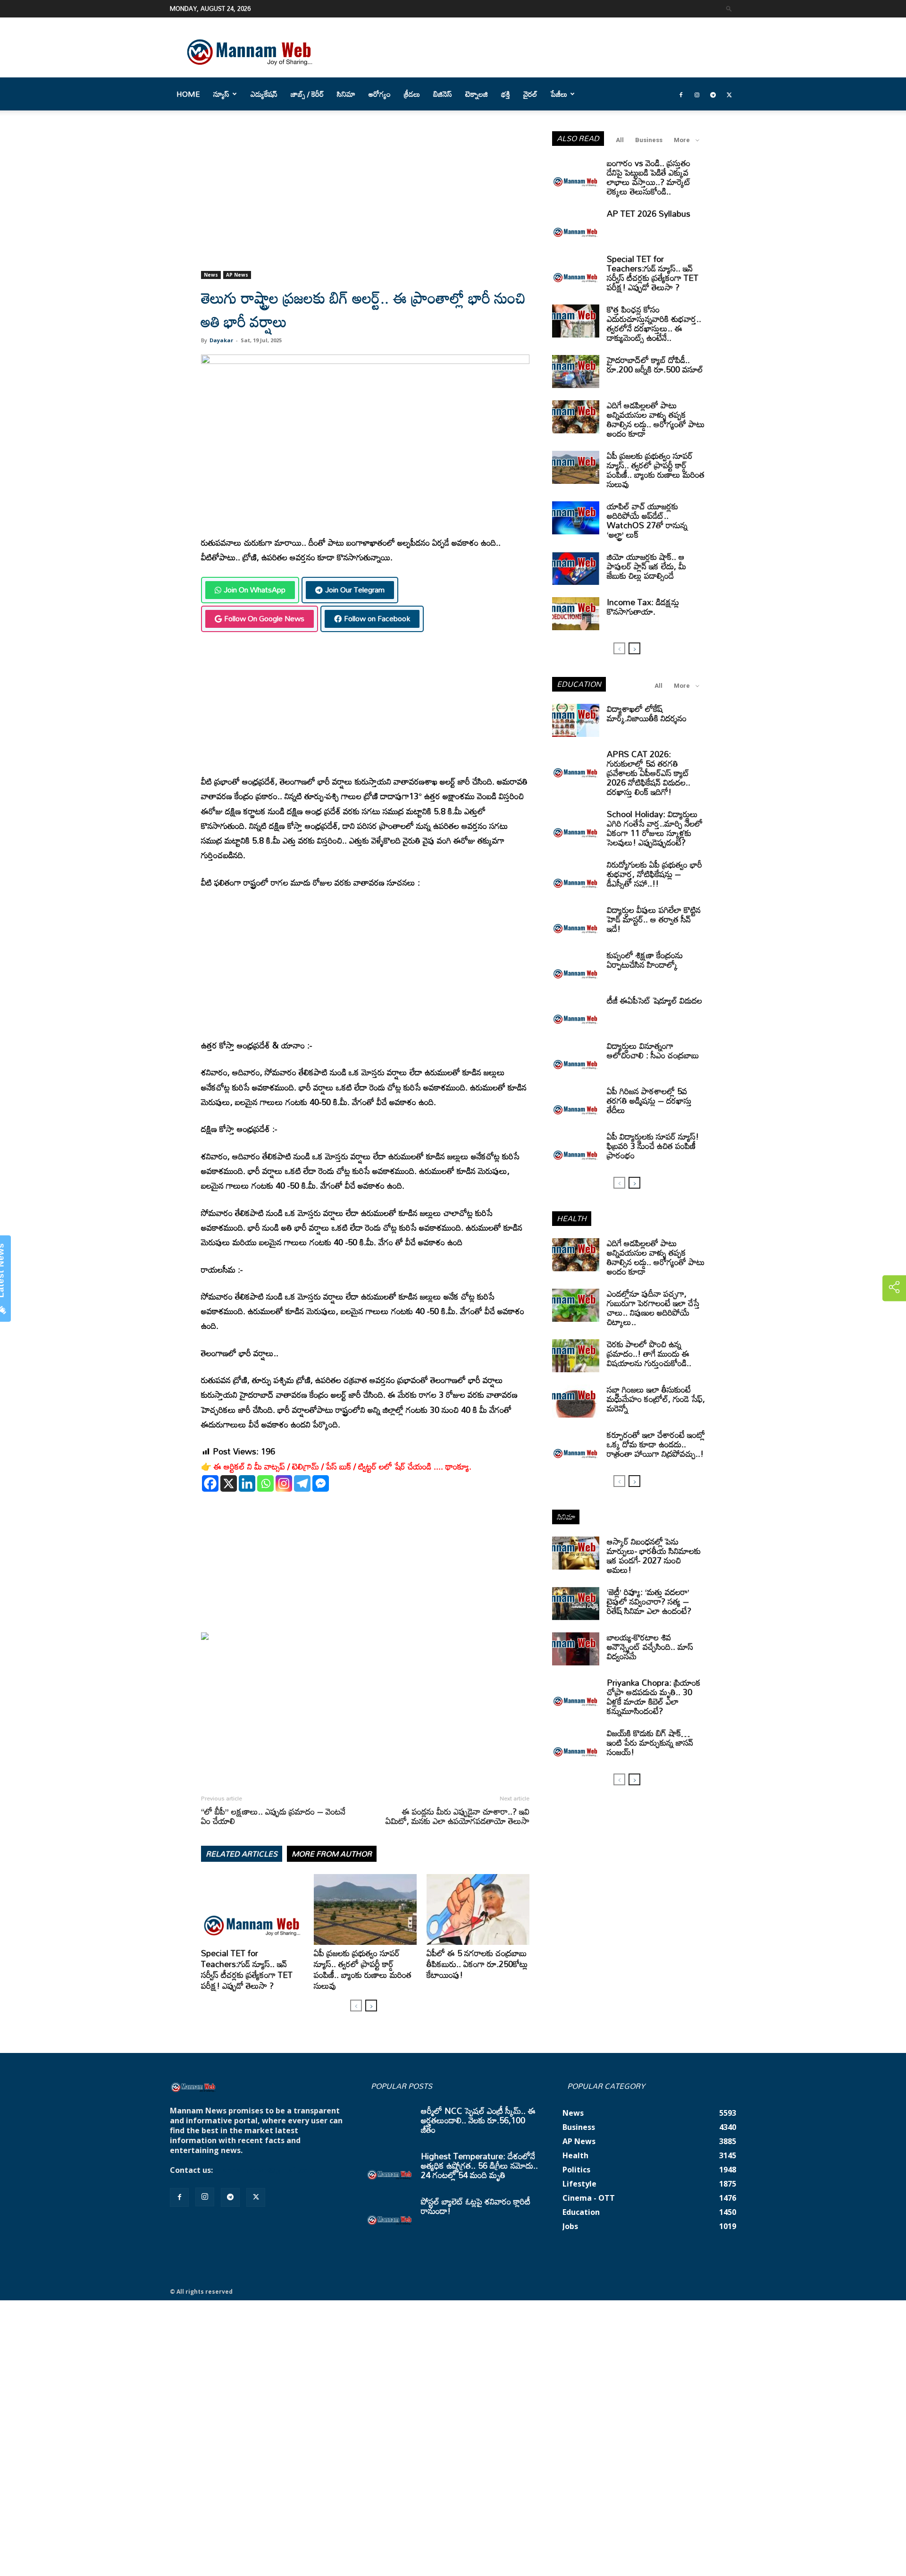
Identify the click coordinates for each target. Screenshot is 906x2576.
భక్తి (506, 94)
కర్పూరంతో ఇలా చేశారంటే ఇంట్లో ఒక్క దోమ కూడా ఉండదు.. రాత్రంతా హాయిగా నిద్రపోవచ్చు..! (656, 1444)
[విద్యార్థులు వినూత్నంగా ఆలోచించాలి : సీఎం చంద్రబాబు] (576, 1057)
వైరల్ (530, 94)
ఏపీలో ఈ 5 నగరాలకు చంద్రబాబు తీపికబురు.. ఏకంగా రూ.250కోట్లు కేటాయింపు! (477, 1964)
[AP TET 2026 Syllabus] (576, 225)
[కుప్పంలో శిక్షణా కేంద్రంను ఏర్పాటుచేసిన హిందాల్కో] (576, 967)
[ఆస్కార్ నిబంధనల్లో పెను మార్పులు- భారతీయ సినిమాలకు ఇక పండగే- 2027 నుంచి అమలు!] (576, 1553)
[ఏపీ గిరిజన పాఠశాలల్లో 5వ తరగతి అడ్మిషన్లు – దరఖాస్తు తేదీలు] (576, 1103)
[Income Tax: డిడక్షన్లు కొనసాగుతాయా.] (576, 614)
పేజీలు (559, 94)
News (211, 275)
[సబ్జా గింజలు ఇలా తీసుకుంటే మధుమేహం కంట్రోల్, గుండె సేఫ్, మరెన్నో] (576, 1401)
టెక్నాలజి (477, 94)
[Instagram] (697, 94)
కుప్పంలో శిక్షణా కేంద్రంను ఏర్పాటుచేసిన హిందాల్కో (645, 960)
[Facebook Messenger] (321, 1483)
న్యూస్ (221, 94)
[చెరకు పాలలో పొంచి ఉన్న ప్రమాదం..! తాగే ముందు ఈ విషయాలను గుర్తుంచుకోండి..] (576, 1356)
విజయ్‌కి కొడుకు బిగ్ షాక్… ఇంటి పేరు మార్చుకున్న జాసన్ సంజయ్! (650, 1742)
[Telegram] (713, 94)
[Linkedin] (247, 1483)
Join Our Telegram (355, 590)
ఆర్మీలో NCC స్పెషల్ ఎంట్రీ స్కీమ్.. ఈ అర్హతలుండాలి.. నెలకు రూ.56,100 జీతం (478, 2120)
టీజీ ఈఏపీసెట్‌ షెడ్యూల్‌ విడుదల (654, 1000)
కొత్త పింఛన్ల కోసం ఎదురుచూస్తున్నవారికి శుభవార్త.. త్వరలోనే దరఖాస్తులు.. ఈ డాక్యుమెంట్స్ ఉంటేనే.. (654, 323)
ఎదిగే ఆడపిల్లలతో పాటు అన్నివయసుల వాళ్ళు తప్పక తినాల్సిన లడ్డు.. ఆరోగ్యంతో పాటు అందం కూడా (656, 419)
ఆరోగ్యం (380, 94)
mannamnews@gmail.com (265, 2170)
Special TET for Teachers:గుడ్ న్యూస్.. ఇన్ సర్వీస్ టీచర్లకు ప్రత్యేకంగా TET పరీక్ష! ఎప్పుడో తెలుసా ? (247, 1969)
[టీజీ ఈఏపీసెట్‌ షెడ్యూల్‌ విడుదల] (576, 1012)
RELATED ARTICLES (242, 1854)
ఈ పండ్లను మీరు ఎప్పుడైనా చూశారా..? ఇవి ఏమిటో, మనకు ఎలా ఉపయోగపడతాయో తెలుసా (457, 1816)
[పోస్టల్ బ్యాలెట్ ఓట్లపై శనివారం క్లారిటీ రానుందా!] (390, 2213)
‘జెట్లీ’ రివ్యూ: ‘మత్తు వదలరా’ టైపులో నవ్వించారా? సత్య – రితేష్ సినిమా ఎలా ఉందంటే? (649, 1601)
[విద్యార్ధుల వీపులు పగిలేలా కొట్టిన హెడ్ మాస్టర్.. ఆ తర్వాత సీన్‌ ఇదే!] (576, 921)
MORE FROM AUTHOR (332, 1854)
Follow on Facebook (377, 618)
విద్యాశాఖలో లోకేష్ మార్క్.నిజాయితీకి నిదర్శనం (647, 713)
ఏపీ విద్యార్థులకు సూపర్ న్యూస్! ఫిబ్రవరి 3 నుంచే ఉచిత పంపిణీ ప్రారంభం (653, 1146)
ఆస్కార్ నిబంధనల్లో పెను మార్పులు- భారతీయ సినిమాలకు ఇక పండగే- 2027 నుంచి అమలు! (654, 1555)
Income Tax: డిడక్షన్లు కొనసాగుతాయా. (643, 607)
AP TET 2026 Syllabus (649, 213)
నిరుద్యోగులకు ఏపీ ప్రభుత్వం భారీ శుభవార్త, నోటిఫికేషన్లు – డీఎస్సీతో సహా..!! (654, 874)
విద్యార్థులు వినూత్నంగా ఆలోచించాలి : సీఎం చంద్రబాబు (653, 1050)
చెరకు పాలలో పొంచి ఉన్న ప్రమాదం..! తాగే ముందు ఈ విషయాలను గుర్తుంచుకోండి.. (649, 1353)
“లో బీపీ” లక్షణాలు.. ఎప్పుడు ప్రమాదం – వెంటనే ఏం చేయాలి (273, 1816)
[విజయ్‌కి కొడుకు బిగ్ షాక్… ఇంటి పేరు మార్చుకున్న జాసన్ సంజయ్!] (576, 1745)
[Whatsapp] (265, 1483)
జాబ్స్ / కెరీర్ (307, 94)
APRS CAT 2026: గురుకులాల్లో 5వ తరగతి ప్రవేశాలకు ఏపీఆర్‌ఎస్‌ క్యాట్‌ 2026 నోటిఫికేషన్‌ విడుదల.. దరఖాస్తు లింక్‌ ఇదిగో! (649, 773)
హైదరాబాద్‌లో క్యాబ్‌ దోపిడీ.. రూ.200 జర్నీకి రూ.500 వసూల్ (655, 364)
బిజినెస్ (443, 94)
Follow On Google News (264, 618)
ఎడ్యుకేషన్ (264, 94)
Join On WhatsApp (255, 590)
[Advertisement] (365, 201)
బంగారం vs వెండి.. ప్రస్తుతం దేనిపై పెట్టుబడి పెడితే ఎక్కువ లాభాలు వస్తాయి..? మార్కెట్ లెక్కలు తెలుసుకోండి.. (649, 177)
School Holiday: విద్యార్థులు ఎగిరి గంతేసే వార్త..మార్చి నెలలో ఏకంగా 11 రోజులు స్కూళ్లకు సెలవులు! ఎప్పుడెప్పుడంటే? (655, 828)
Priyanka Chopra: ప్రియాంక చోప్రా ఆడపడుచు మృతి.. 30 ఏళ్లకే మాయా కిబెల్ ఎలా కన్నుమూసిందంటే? (654, 1697)
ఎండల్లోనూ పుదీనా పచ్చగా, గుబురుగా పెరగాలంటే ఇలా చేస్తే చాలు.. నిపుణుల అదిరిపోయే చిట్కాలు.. (653, 1308)
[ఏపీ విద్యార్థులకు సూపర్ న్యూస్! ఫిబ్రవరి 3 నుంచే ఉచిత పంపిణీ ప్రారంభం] (576, 1148)
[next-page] (371, 2006)
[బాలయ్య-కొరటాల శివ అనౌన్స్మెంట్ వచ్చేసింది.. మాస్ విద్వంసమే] (576, 1649)
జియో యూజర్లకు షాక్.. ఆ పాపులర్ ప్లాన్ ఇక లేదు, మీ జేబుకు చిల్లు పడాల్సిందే (646, 566)
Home (188, 94)
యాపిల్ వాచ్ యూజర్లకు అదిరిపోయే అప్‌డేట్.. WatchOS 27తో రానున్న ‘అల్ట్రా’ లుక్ (647, 520)
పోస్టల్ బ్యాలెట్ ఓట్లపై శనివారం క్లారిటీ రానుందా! (476, 2206)
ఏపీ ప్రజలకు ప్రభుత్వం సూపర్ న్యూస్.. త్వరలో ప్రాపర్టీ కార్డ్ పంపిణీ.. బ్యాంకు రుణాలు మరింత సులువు (363, 1969)
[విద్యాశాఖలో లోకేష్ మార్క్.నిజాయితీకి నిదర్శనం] (576, 720)
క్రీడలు (412, 94)
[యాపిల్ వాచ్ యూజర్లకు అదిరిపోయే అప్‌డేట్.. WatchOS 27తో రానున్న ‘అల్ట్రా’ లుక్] (576, 518)
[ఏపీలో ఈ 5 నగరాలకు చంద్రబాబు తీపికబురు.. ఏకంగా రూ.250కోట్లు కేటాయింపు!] (478, 1909)
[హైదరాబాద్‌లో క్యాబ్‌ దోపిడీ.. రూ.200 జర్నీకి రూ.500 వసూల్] (576, 372)
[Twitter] (729, 94)
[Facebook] (681, 94)
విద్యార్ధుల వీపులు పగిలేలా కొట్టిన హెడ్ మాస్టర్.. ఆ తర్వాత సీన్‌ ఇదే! (654, 919)
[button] (729, 8)
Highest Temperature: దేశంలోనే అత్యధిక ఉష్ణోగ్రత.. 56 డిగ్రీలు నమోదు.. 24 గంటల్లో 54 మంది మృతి (479, 2165)
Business (649, 140)
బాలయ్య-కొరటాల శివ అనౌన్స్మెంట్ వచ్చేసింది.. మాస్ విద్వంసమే (650, 1647)
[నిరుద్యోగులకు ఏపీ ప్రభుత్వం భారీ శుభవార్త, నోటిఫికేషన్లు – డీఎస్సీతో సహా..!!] (576, 876)
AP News (237, 275)
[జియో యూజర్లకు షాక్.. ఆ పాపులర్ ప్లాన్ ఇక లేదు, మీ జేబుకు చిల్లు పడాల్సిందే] (576, 568)
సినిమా (346, 94)
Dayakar (221, 340)
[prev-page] (356, 2006)
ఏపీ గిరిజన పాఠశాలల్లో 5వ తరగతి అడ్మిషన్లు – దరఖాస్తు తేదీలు (649, 1100)
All (620, 140)
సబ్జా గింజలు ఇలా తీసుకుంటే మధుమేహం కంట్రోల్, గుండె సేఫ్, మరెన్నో (656, 1399)
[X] (229, 1483)
